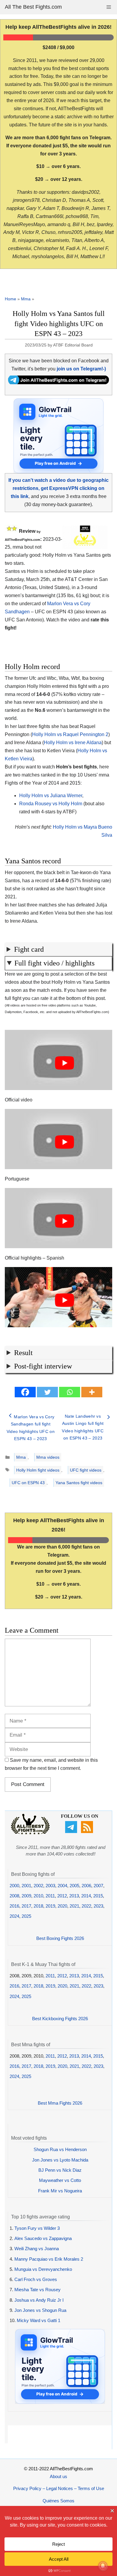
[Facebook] (25, 1392)
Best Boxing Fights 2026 (60, 1938)
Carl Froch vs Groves (36, 2279)
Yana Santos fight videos (79, 1483)
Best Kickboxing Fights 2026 (60, 2019)
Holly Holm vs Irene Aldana (73, 743)
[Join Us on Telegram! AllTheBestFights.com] (58, 383)
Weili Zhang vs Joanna (37, 2249)
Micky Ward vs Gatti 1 (39, 2320)
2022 (86, 1906)
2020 (62, 1906)
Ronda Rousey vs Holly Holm (51, 804)
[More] (92, 1392)
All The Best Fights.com (33, 7)
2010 (38, 1896)
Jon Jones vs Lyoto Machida (60, 2160)
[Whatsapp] (70, 1392)
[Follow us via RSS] (88, 1831)
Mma (26, 299)
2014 (86, 1896)
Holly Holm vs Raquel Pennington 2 (70, 734)
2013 (74, 1896)
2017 (26, 1906)
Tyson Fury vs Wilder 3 (37, 2228)
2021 (74, 1906)
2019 (50, 1906)
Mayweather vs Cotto (60, 2180)
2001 (26, 1886)
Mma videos (48, 1457)
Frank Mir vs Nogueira (60, 2191)
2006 (86, 1886)
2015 (98, 1896)
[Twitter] (47, 1392)
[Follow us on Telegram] (72, 1831)
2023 (98, 1906)
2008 (14, 1896)
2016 (14, 1906)
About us (58, 2476)
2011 (50, 1896)
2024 (14, 1916)
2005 (74, 1886)
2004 (62, 1886)
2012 (62, 1896)
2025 (26, 1916)
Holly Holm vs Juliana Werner (51, 796)
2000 (14, 1886)
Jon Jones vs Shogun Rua (40, 2310)
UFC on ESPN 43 (28, 1483)
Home (10, 299)
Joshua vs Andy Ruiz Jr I (39, 2300)
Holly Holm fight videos (38, 1470)
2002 (38, 1886)
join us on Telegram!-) (81, 369)
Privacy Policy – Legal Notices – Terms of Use (59, 2488)
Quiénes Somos (58, 2501)
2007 (98, 1886)
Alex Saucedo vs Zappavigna (43, 2238)
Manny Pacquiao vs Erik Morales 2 (49, 2259)
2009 (26, 1896)
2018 (38, 1906)
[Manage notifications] (103, 2566)
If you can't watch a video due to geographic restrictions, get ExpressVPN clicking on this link (58, 488)
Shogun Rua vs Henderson (60, 2149)
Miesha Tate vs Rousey (37, 2290)
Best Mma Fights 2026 (60, 2103)
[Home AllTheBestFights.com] (30, 1833)
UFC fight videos (86, 1470)
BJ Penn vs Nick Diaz (60, 2170)
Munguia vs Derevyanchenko (43, 2269)
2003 (50, 1886)
